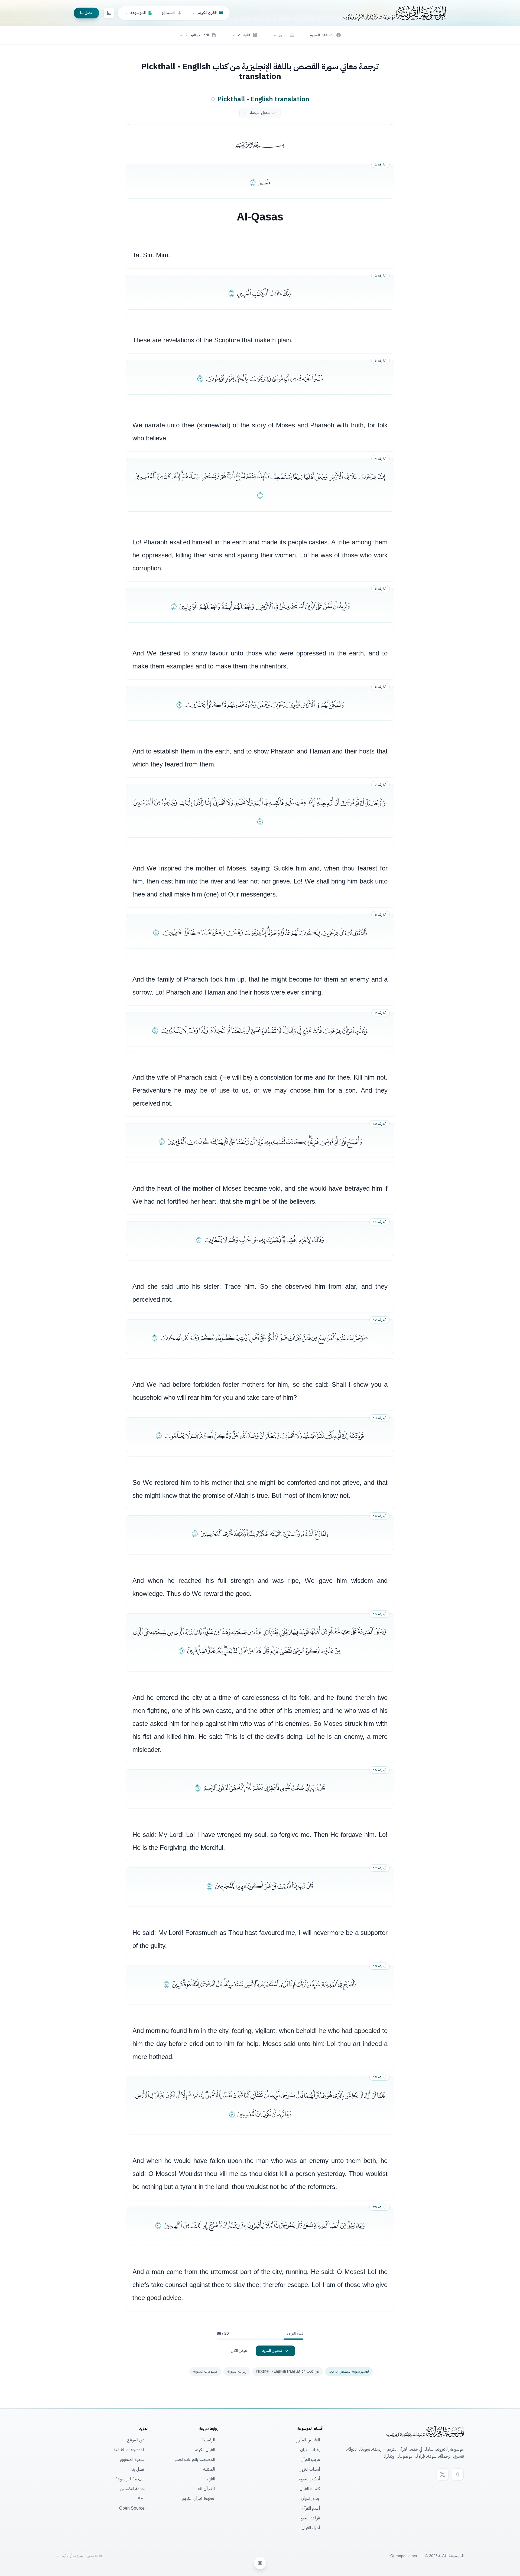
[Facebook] (458, 2474)
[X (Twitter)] (443, 2474)
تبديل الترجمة (260, 113)
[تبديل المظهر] (109, 13)
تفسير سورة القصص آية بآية (349, 2371)
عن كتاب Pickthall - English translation (287, 2371)
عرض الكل (239, 2351)
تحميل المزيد (272, 2351)
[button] (284, 35)
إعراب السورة (237, 2371)
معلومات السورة (205, 2371)
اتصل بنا (86, 13)
